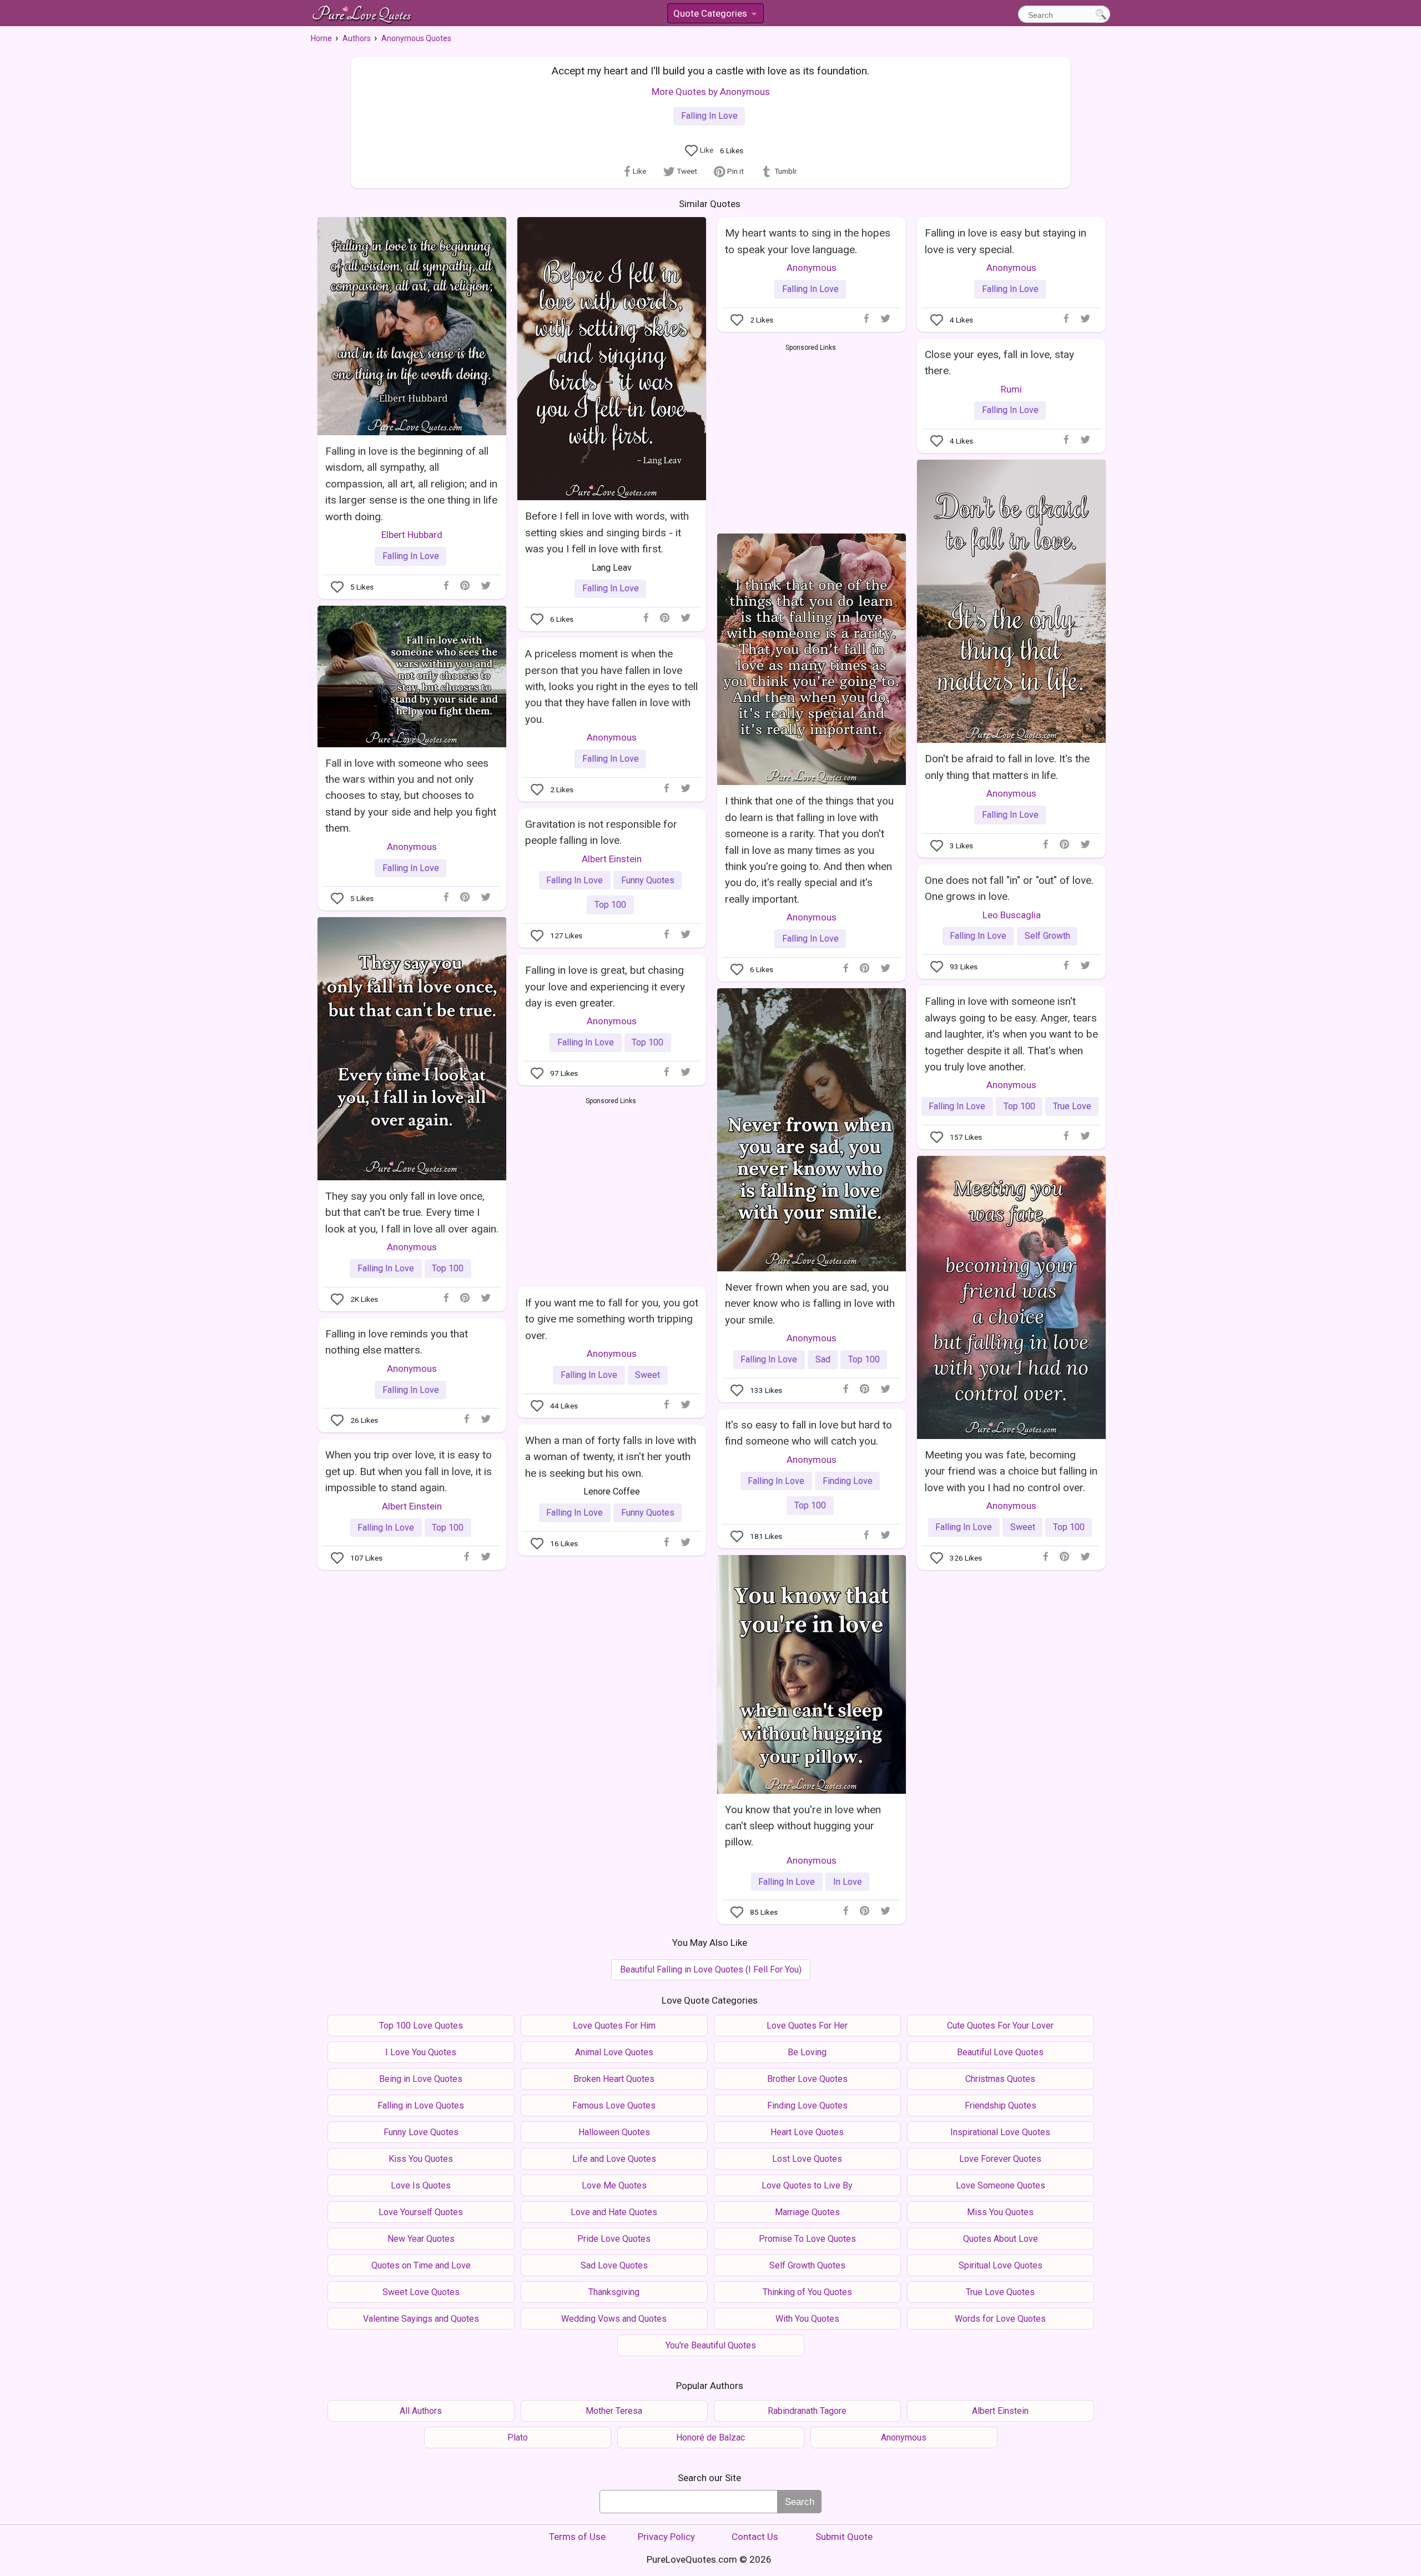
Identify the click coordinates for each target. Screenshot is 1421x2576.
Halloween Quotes (614, 2132)
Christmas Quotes (1000, 2079)
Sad (823, 1359)
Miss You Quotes (1000, 2212)
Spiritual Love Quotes (1001, 2265)
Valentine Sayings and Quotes (421, 2319)
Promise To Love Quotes (807, 2239)
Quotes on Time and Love (421, 2265)
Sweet (1023, 1527)
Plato (518, 2437)
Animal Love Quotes (614, 2052)
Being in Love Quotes (421, 2079)
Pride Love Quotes (614, 2239)
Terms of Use (577, 2537)
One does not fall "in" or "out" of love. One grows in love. (1009, 888)
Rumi (1011, 389)
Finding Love (848, 1481)
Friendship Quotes (1001, 2105)
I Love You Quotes (421, 2052)
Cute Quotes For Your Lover (1000, 2026)
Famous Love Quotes (614, 2105)
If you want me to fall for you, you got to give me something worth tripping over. (612, 1319)
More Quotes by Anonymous (711, 92)
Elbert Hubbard (412, 535)
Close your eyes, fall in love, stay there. (999, 363)
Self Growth (1047, 936)
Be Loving (807, 2052)
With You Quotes (807, 2319)
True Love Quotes (1000, 2292)
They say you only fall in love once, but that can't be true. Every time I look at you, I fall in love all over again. (412, 1212)
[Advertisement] (811, 436)
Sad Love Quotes (614, 2265)
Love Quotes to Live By (807, 2185)
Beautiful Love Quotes (1000, 2052)
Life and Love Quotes (614, 2159)
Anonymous (812, 268)
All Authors (421, 2411)
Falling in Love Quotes (421, 2105)
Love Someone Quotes (1001, 2185)
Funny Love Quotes (421, 2132)
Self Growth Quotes (807, 2265)
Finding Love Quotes (807, 2105)
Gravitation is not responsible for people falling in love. (601, 832)
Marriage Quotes (807, 2212)
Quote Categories (714, 15)
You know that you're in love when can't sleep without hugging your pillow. (803, 1826)
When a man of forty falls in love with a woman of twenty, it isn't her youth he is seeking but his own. (611, 1457)
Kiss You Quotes (421, 2159)
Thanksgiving (614, 2292)
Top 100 (610, 905)
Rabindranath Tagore (807, 2411)
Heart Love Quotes (807, 2132)
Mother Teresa (614, 2411)
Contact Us (755, 2537)
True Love (1072, 1106)
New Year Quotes (421, 2239)
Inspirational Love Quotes (1000, 2132)
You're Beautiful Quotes (711, 2345)
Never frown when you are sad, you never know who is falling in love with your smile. (810, 1304)
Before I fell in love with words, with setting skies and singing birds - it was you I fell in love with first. (607, 532)
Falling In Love (709, 116)
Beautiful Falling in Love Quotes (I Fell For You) (711, 1969)
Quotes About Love (1001, 2239)
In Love (848, 1882)
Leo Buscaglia (1012, 915)
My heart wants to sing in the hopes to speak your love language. (808, 241)
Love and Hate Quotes (614, 2212)
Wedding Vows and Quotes (614, 2319)
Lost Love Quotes (807, 2159)
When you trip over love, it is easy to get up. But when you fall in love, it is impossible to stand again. (409, 1471)
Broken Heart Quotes (614, 2079)
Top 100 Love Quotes (421, 2026)
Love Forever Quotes (1000, 2159)
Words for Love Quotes (1000, 2319)
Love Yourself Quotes (421, 2212)
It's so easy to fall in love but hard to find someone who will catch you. (808, 1433)
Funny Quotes (648, 880)
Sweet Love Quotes (421, 2292)
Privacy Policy (666, 2537)
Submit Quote (844, 2537)
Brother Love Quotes (807, 2079)
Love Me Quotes (614, 2185)
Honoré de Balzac (710, 2437)
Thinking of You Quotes (807, 2292)
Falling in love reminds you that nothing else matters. (397, 1342)
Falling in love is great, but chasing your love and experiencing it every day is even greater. (605, 987)
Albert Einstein (612, 859)
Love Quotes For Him (614, 2026)
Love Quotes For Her (807, 2026)
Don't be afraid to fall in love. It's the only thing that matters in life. (1007, 767)
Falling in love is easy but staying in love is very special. (1006, 241)
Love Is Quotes (421, 2185)
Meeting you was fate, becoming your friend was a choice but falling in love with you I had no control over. (1011, 1471)
